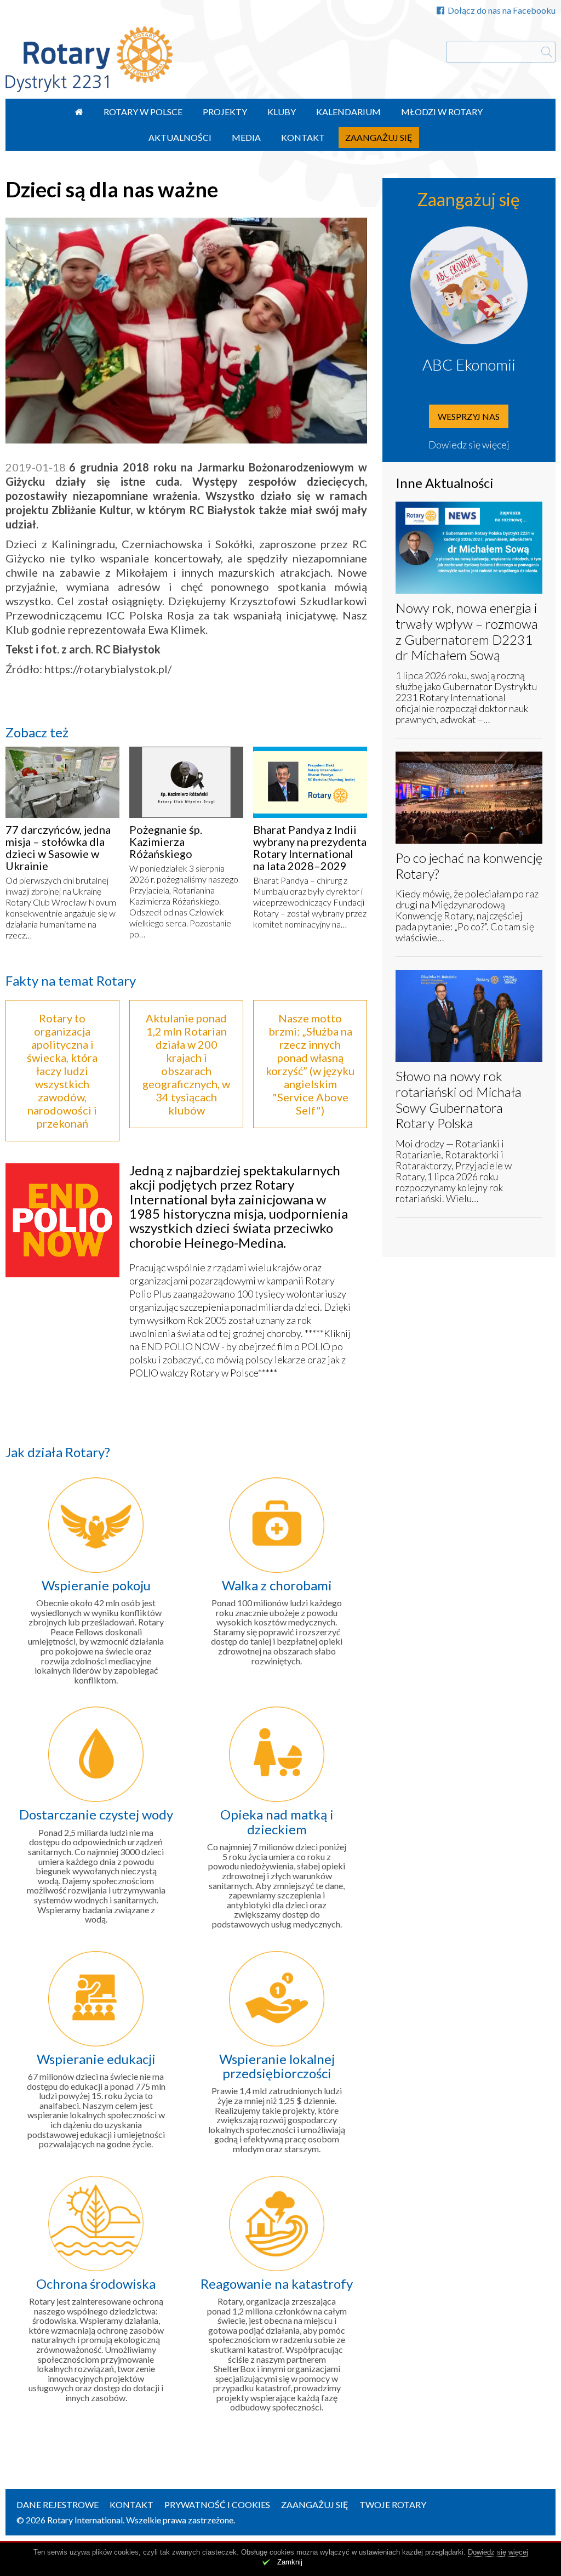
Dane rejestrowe (58, 2504)
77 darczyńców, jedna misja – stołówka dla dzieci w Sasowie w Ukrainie (58, 848)
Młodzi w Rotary (442, 112)
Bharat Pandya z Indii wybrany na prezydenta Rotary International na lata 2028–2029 (310, 848)
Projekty (225, 112)
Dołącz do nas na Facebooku (502, 10)
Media (246, 137)
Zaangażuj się (379, 137)
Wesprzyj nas (469, 416)
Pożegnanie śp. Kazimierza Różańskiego (166, 841)
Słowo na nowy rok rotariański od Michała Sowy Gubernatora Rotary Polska (459, 1099)
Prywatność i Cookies (217, 2504)
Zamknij (290, 2562)
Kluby (282, 112)
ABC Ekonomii (469, 365)
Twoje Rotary (393, 2504)
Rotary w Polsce (143, 112)
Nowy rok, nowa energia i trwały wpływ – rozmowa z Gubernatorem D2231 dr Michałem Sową (467, 631)
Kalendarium (348, 112)
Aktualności (180, 137)
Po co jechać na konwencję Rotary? (469, 866)
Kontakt (303, 137)
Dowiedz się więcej (469, 445)
